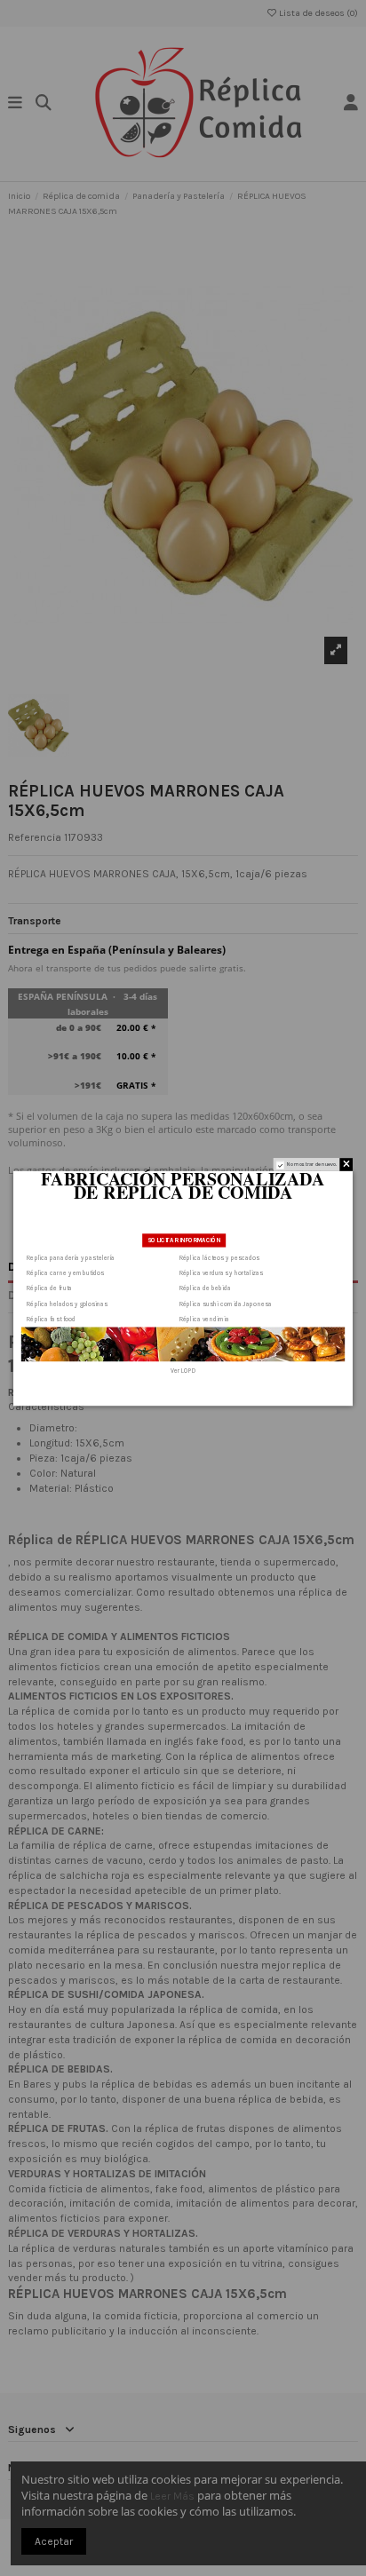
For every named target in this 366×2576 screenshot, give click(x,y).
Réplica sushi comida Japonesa (226, 1304)
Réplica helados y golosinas (67, 1304)
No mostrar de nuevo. (312, 1165)
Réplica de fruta (49, 1288)
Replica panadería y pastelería (71, 1257)
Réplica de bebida (205, 1288)
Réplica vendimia (204, 1319)
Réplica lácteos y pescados (220, 1257)
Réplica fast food (51, 1319)
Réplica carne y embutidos (65, 1272)
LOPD (188, 1370)
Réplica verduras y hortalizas (221, 1272)
